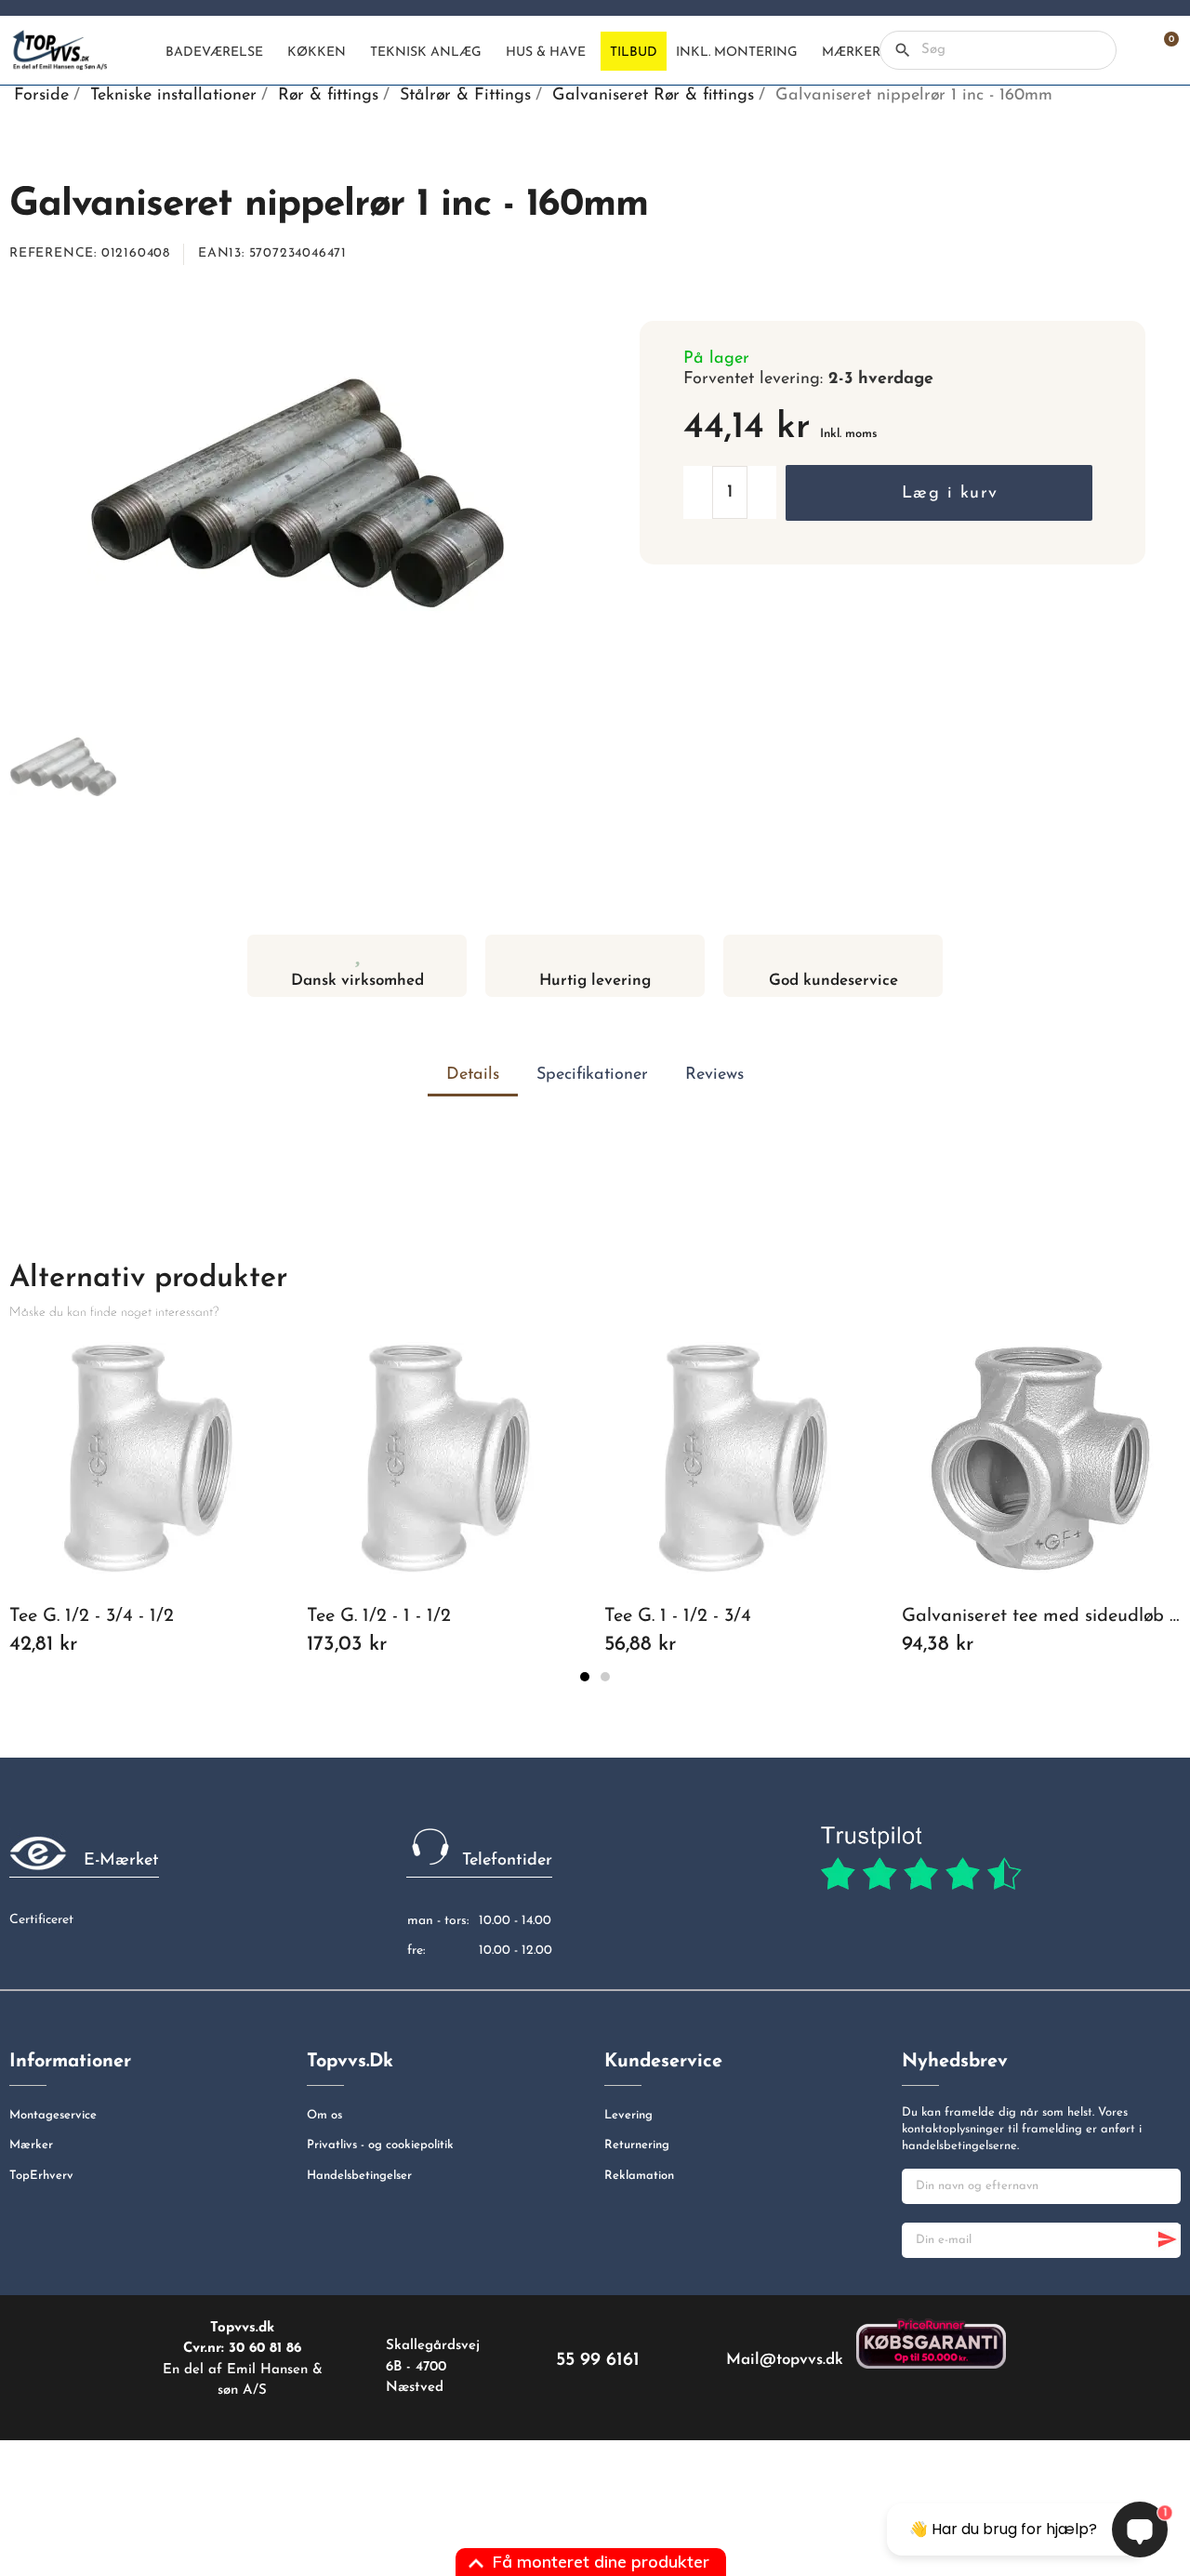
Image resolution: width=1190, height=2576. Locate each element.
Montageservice (53, 2115)
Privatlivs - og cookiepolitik (380, 2145)
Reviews (714, 1075)
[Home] (140, 51)
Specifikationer (592, 1075)
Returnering (637, 2145)
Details (473, 1075)
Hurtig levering (595, 981)
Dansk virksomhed (357, 981)
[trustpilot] (921, 1860)
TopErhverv (41, 2176)
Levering (628, 2115)
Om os (324, 2115)
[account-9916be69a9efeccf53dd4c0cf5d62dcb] (1130, 50)
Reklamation (639, 2176)
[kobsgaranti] (931, 2343)
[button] (939, 493)
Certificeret (41, 1920)
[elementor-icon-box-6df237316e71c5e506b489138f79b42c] (357, 953)
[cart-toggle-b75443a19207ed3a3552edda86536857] (1162, 50)
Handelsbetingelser (359, 2176)
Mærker (31, 2145)
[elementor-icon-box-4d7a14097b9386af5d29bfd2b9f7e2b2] (595, 953)
